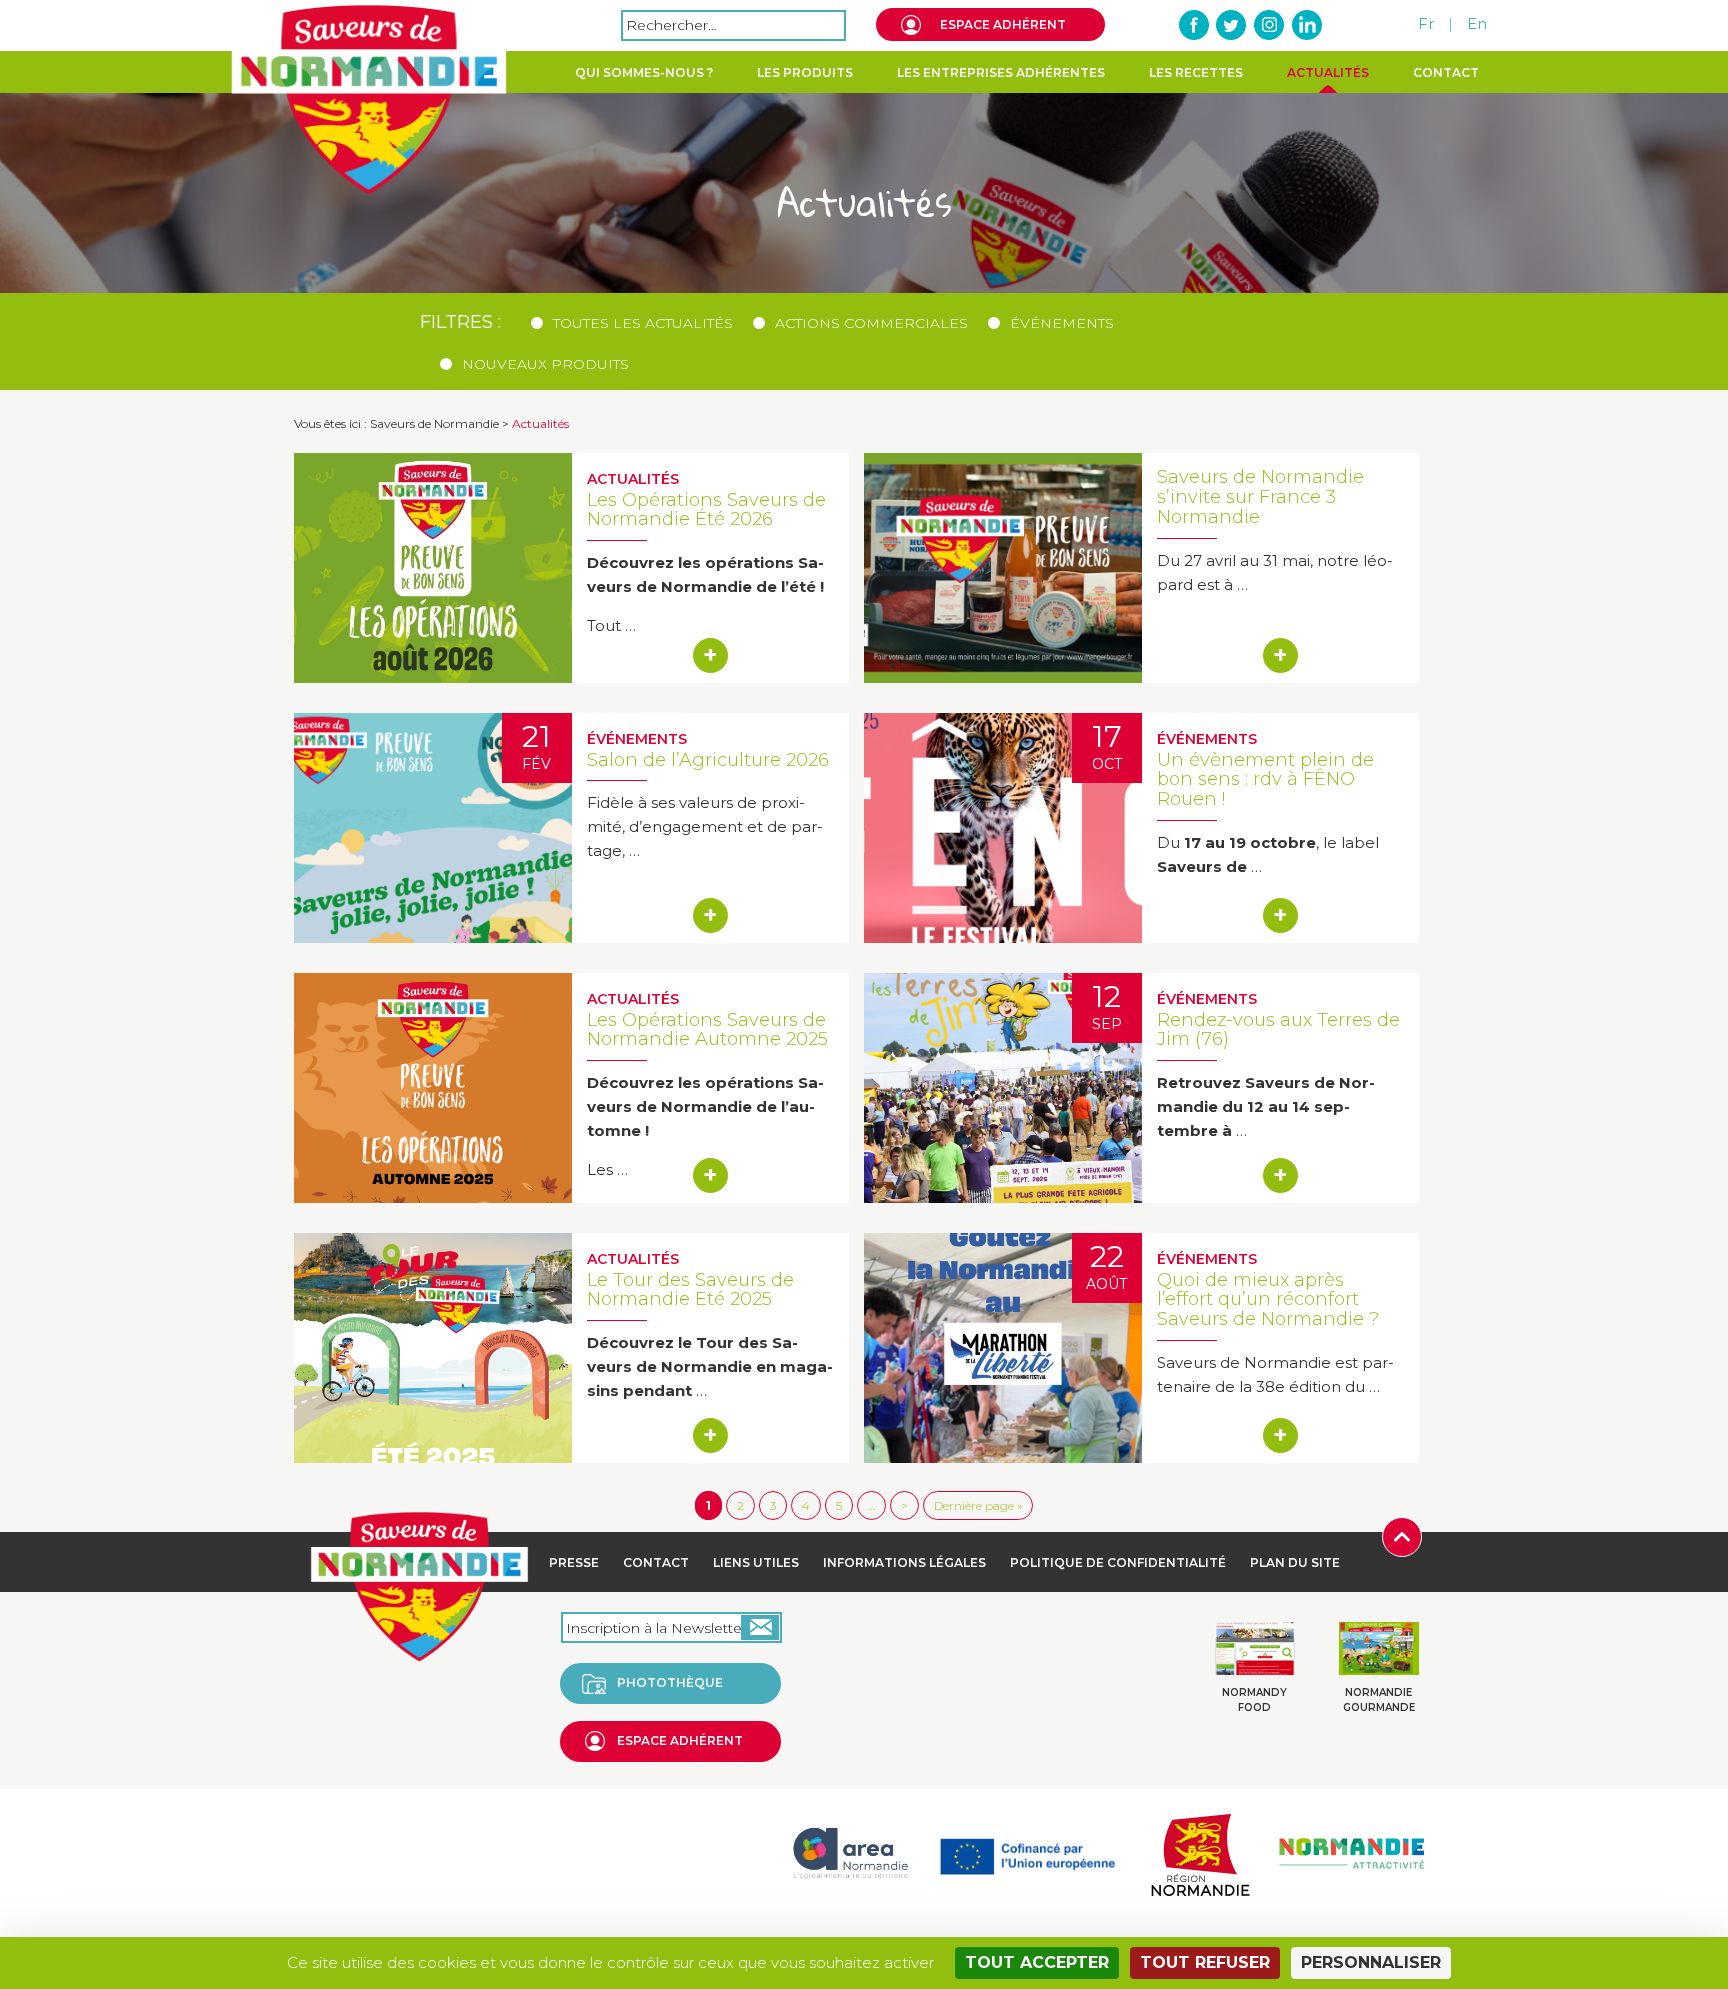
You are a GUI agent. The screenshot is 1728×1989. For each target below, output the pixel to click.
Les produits (805, 72)
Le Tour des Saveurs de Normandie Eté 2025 (690, 1290)
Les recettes (1196, 72)
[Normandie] (1200, 1852)
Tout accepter (1037, 1962)
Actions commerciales (871, 323)
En (1477, 23)
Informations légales (904, 1562)
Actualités (1328, 72)
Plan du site (1295, 1562)
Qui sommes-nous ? (644, 72)
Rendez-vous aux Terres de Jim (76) (1278, 1030)
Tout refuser (1205, 1962)
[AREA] (850, 1852)
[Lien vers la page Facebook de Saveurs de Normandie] (1195, 25)
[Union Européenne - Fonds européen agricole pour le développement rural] (1027, 1852)
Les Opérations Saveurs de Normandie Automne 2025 (707, 1030)
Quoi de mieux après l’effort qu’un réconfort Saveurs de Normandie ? (1268, 1300)
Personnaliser (1371, 1962)
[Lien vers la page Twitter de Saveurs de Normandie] (1232, 25)
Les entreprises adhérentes (1001, 72)
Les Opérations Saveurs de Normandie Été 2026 (706, 510)
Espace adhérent (1003, 24)
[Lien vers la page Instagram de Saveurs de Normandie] (1269, 25)
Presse (574, 1562)
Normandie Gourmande (1379, 1699)
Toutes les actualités (643, 323)
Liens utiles (756, 1562)
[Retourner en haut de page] (1402, 1535)
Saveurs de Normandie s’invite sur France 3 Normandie (1260, 497)
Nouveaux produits (545, 364)
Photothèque (670, 1682)
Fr (1426, 23)
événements (1062, 323)
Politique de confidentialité (1118, 1562)
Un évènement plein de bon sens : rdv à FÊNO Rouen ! (1265, 780)
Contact (1446, 72)
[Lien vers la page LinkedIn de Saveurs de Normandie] (1306, 25)
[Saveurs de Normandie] (369, 100)
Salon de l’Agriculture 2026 (708, 760)
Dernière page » (978, 1505)
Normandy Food (1254, 1699)
